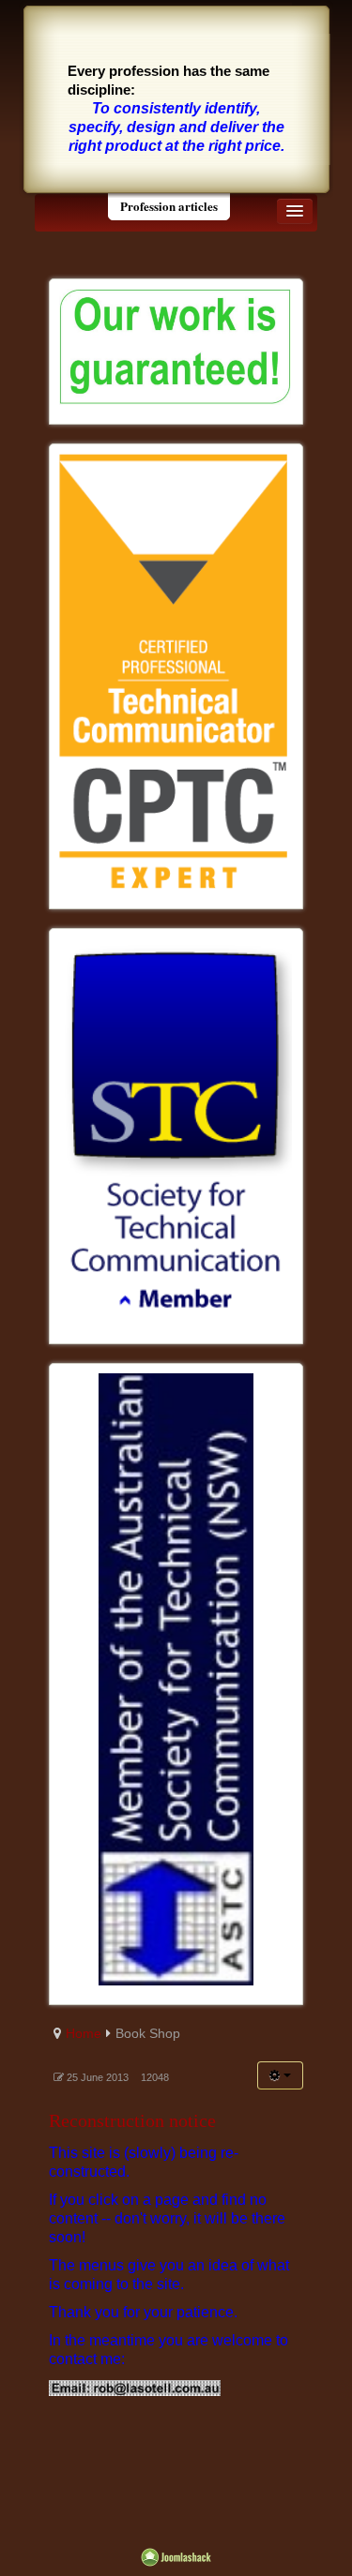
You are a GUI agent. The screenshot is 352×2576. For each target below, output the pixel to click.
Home (84, 2033)
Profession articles (169, 206)
